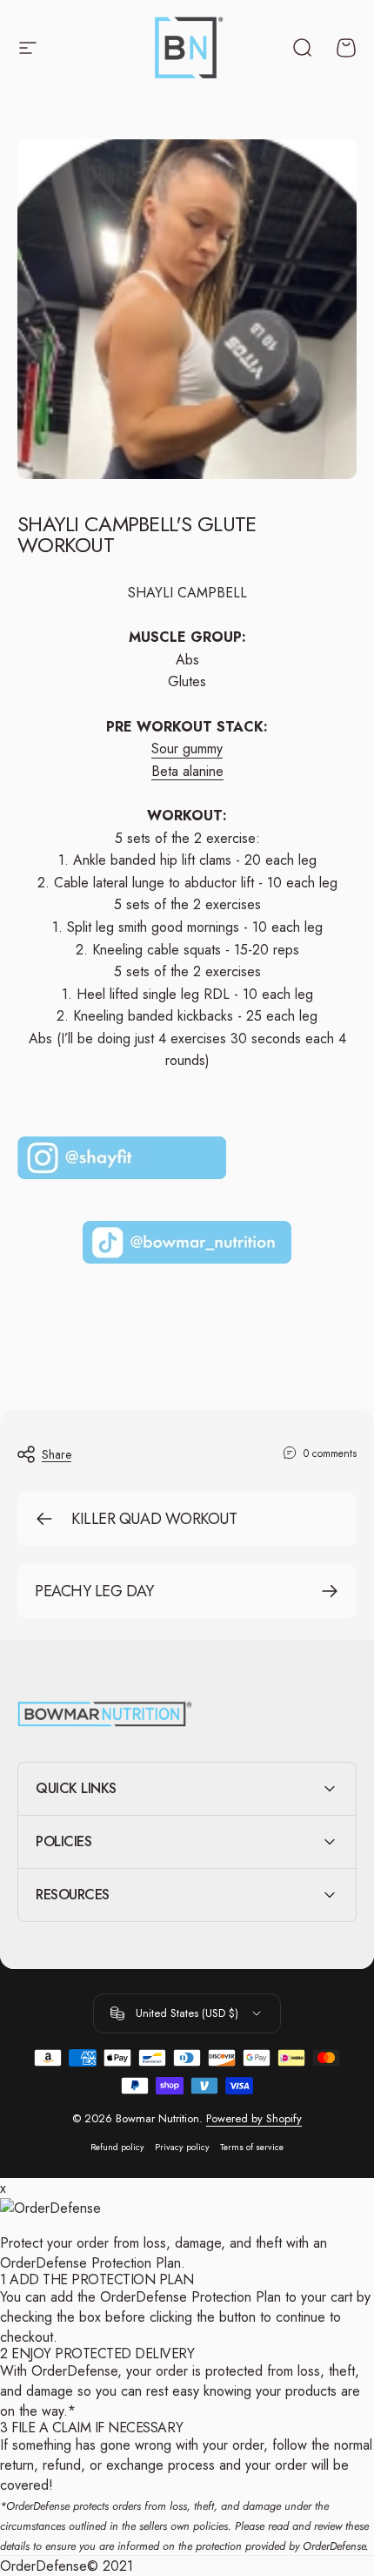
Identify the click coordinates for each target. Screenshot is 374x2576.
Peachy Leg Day (94, 1591)
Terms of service (252, 2147)
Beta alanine (187, 771)
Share (57, 1454)
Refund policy (117, 2147)
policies (210, 2526)
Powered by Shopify (254, 2118)
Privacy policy (182, 2147)
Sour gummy (187, 749)
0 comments (330, 1453)
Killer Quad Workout (154, 1519)
